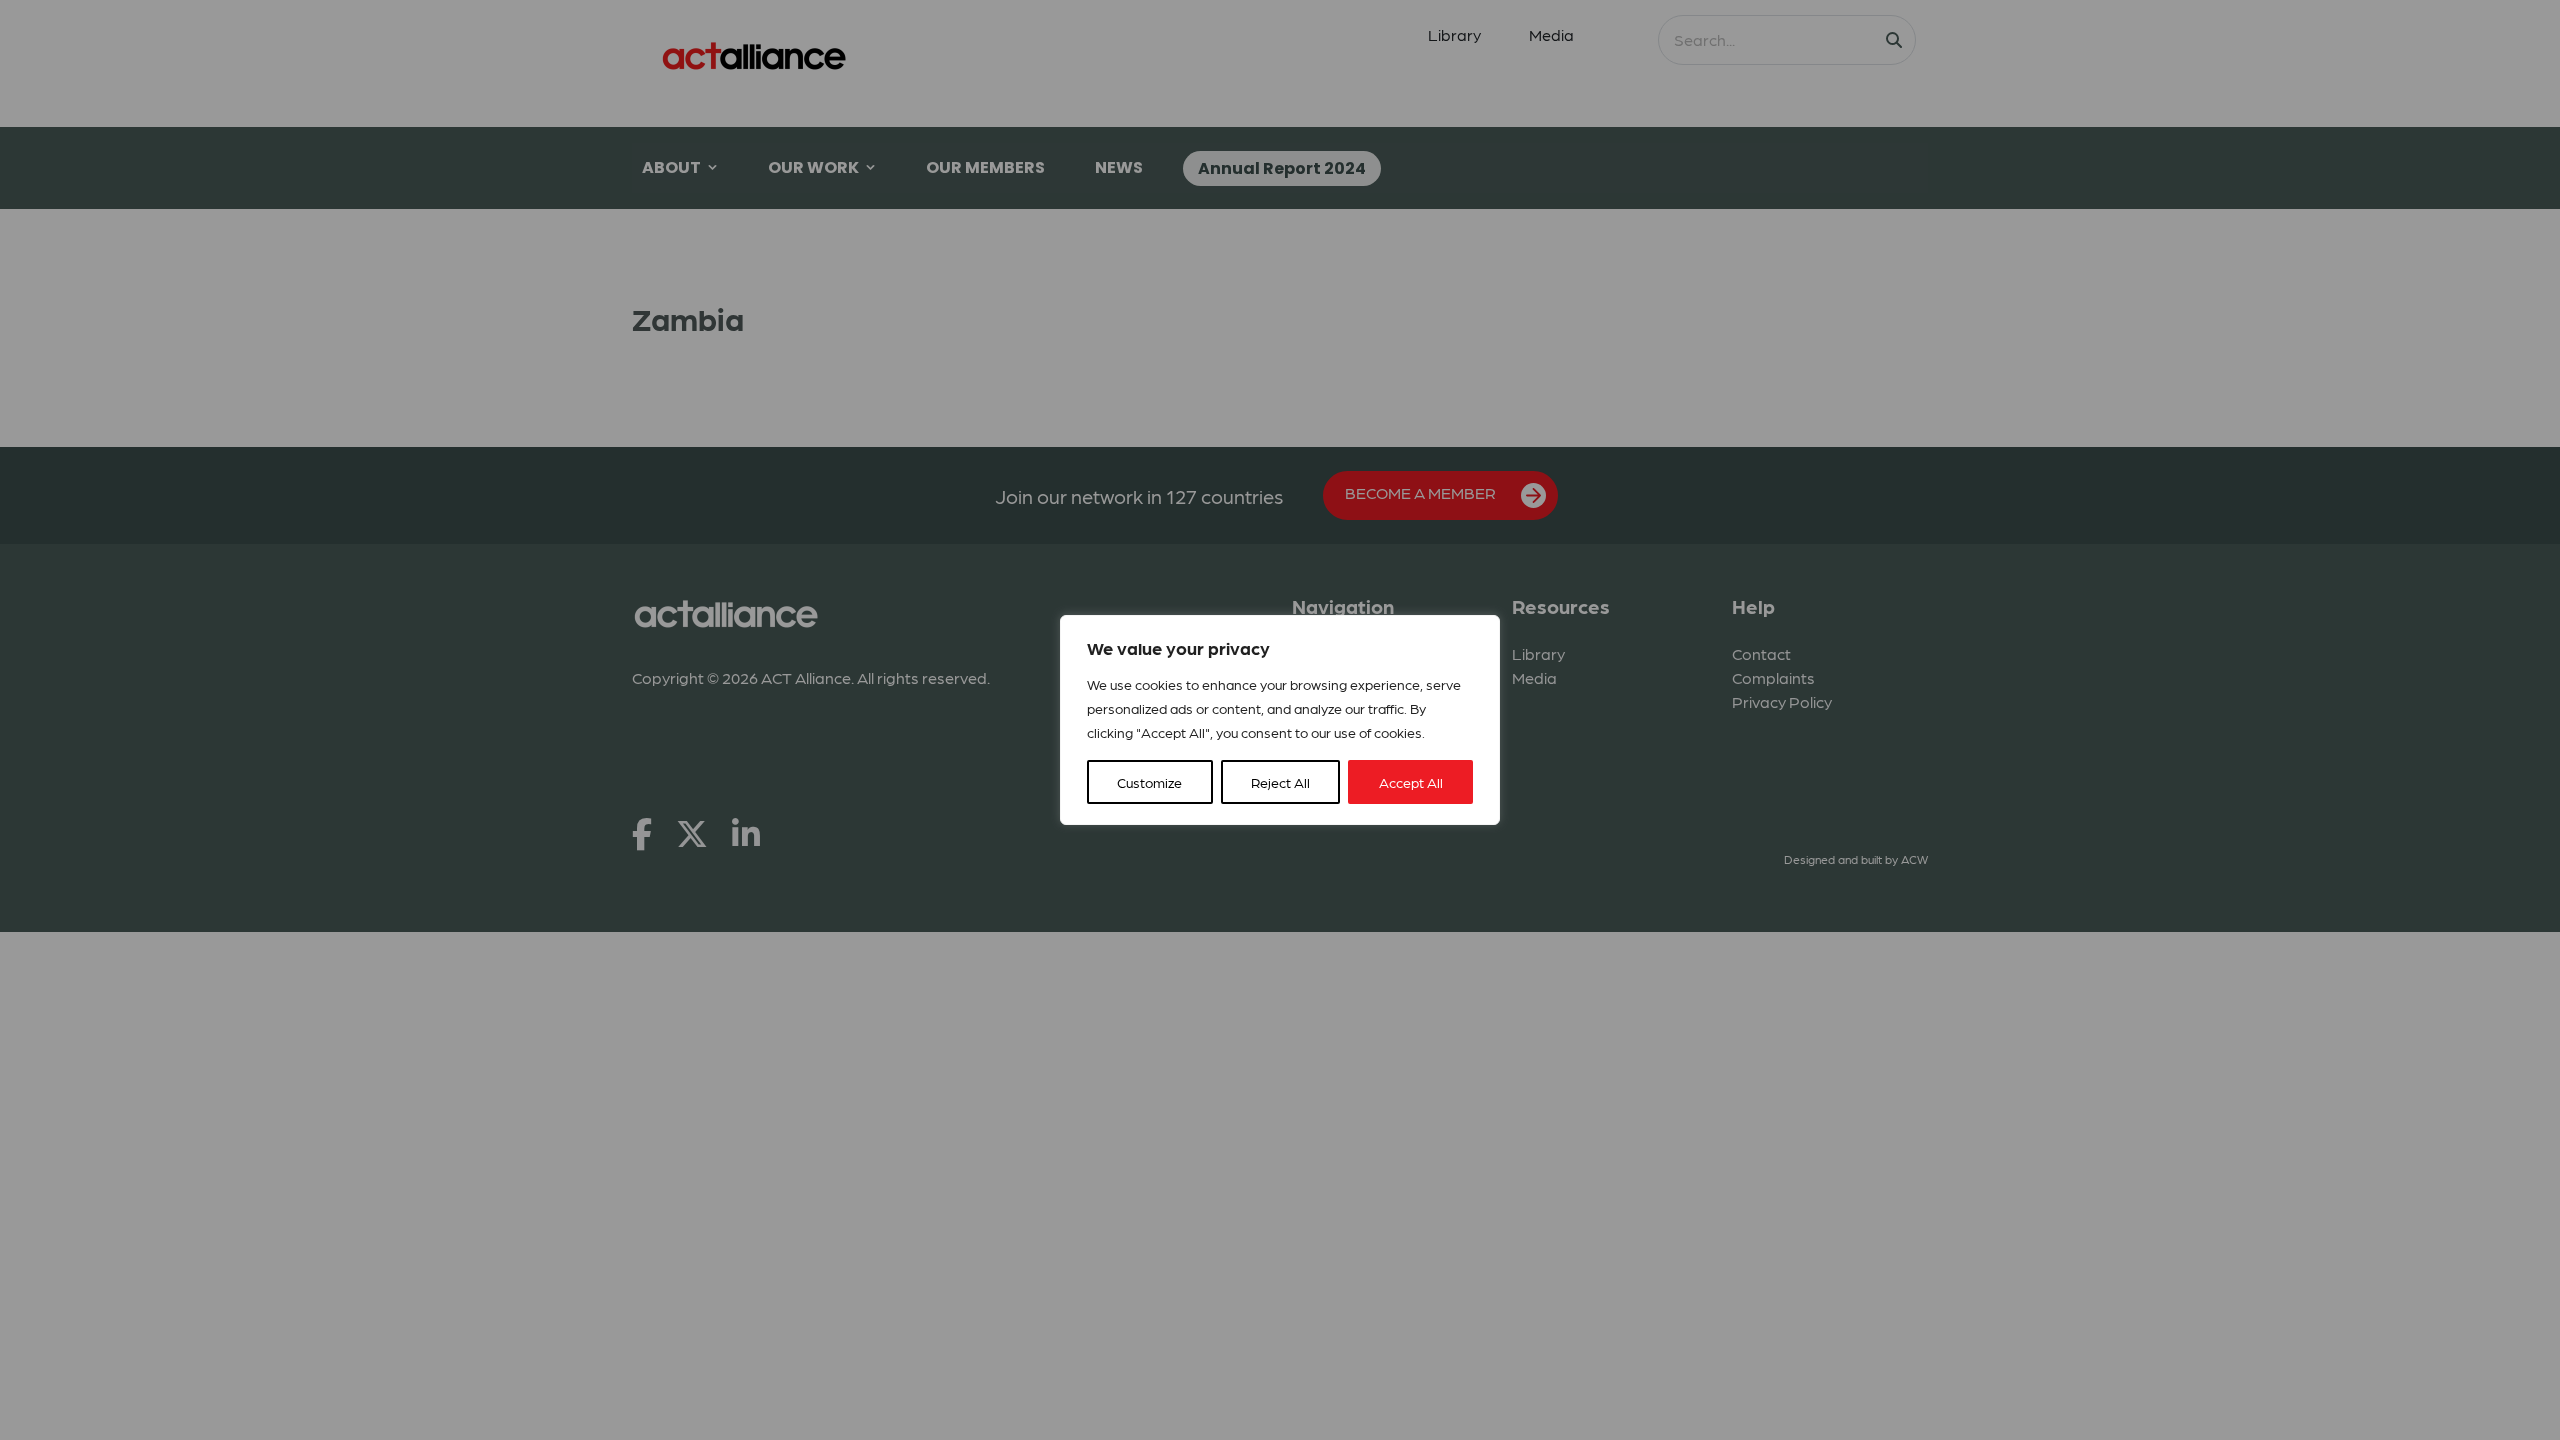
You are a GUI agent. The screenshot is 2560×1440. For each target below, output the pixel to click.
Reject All (1280, 782)
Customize (1149, 782)
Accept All (1411, 782)
